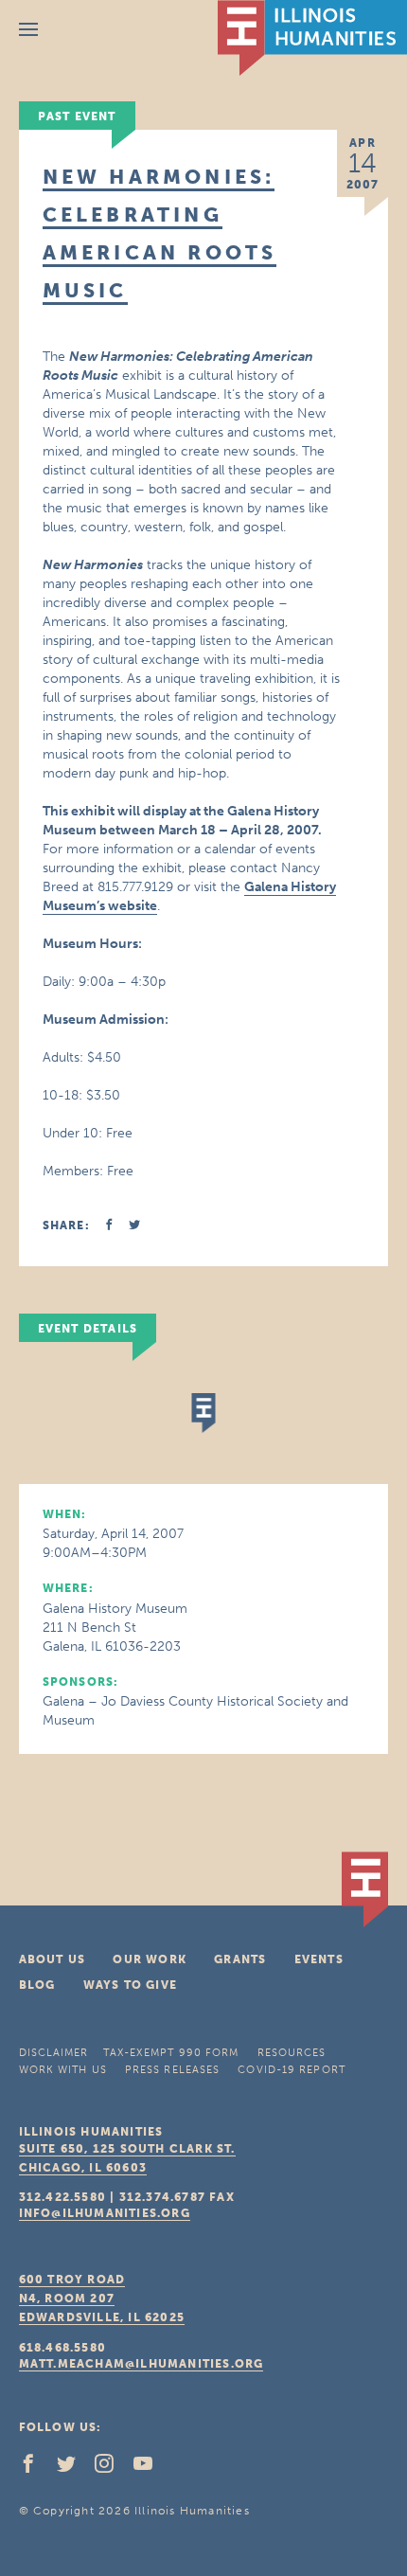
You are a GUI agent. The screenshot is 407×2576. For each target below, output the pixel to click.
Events (319, 1959)
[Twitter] (74, 2468)
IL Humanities (312, 38)
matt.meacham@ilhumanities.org (142, 2364)
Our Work (150, 1959)
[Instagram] (112, 2468)
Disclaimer (54, 2053)
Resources (292, 2053)
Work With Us (63, 2070)
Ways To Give (130, 1985)
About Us (53, 1959)
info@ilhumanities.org (105, 2213)
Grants (240, 1959)
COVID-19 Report (292, 2070)
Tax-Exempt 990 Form (171, 2053)
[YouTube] (150, 2468)
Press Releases (172, 2070)
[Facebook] (36, 2468)
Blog (37, 1985)
